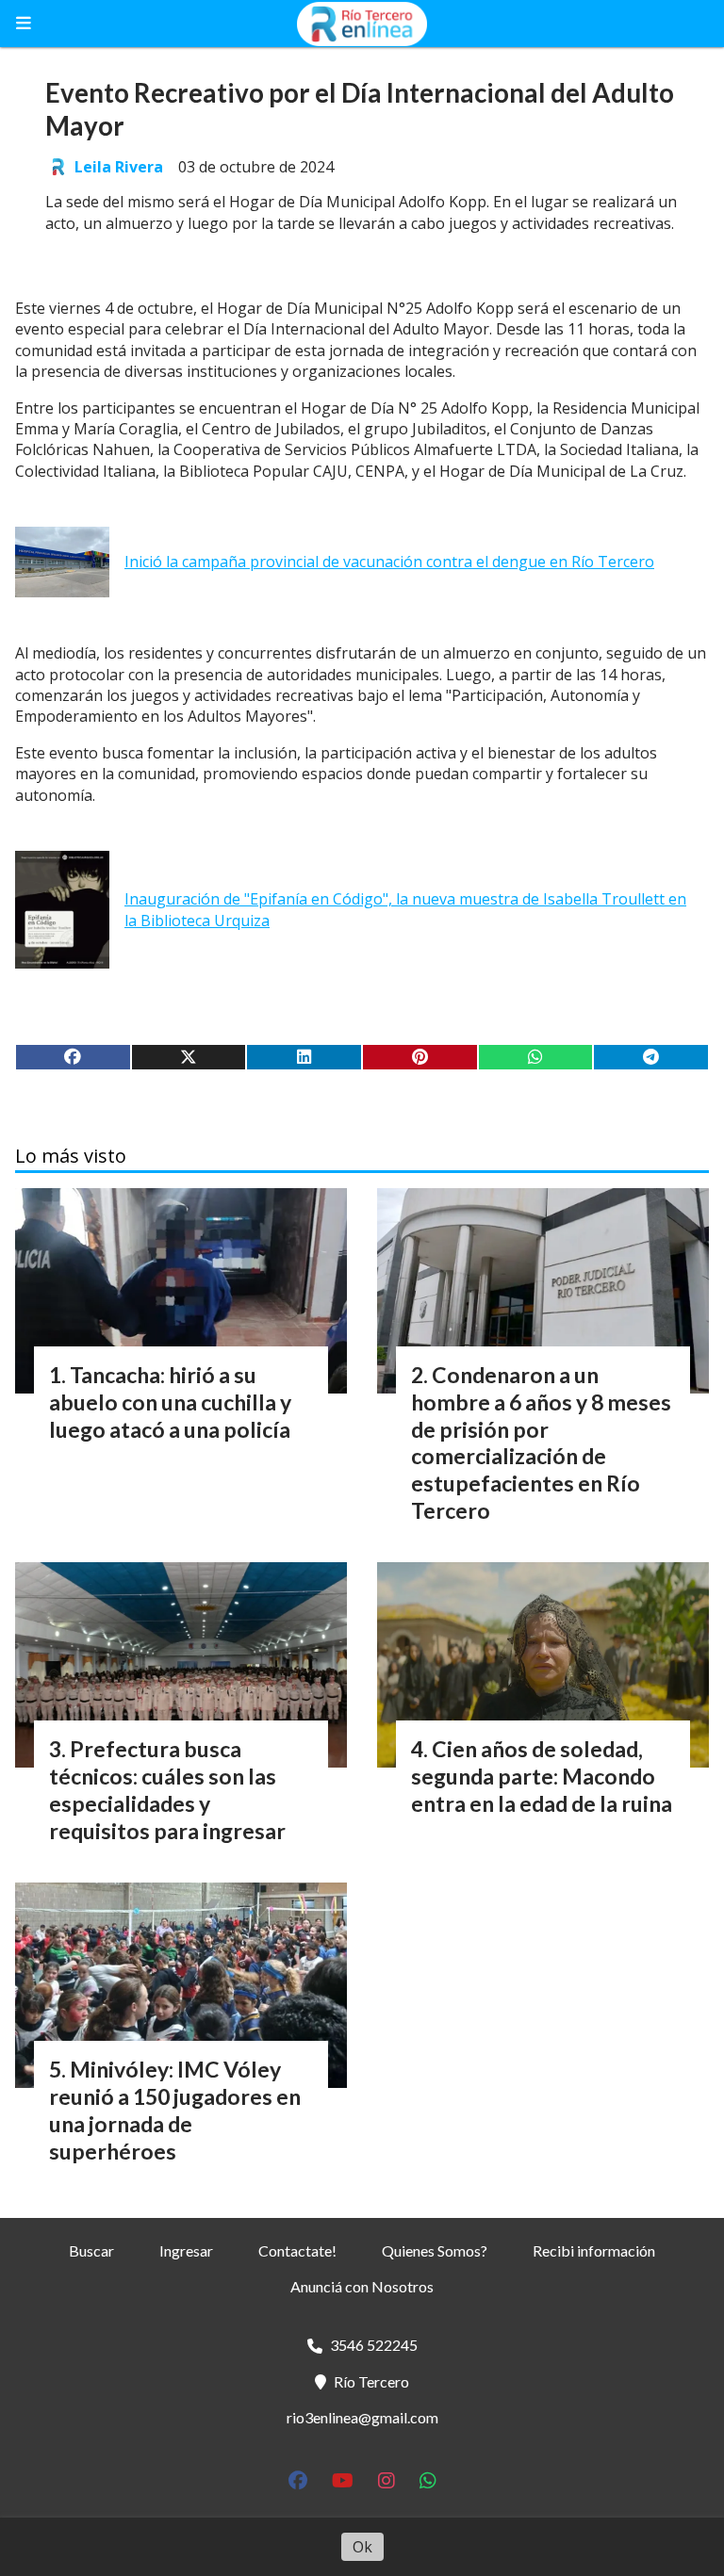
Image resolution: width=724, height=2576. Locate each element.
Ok (362, 2547)
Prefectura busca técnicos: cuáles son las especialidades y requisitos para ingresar (167, 1789)
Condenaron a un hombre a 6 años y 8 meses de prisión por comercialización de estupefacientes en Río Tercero (541, 1443)
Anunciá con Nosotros (362, 2286)
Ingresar (186, 2250)
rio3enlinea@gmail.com (362, 2417)
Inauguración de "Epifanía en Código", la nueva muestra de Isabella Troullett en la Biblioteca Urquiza (405, 909)
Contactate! (297, 2250)
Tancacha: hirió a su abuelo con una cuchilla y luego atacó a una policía (170, 1402)
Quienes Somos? (435, 2250)
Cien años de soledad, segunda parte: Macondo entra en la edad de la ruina (542, 1776)
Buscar (91, 2250)
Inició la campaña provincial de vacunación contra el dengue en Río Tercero (389, 562)
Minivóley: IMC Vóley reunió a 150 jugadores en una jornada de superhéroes (175, 2110)
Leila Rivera (119, 167)
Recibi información (594, 2250)
